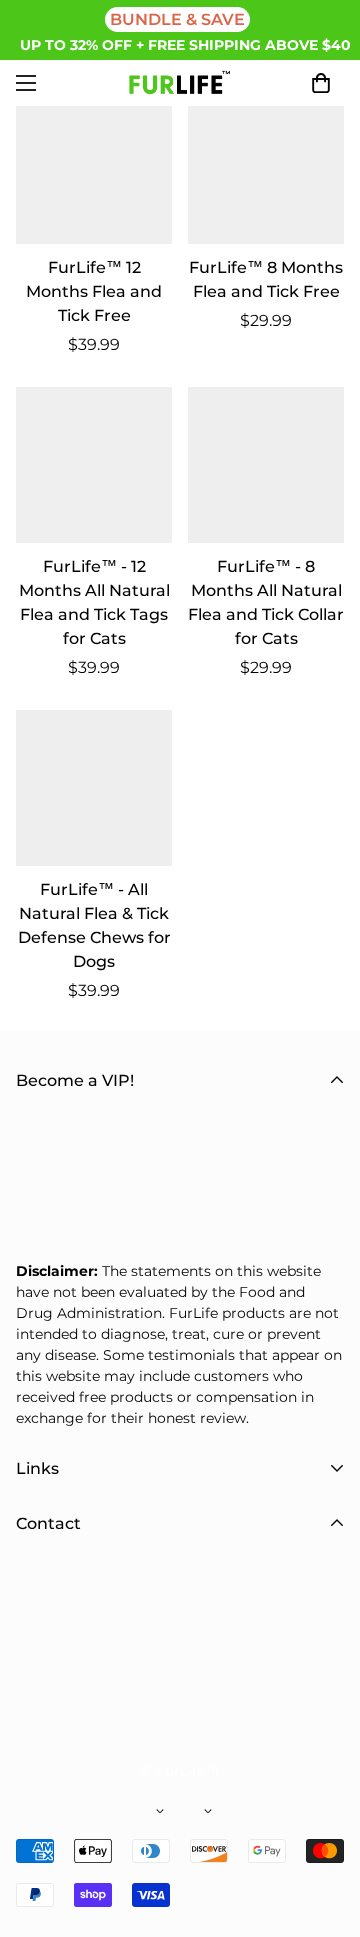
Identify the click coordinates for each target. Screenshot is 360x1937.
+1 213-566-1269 (135, 1690)
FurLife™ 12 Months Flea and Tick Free (94, 291)
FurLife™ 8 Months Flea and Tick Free (266, 279)
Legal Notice (66, 1551)
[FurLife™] (180, 83)
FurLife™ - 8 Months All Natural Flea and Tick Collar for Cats (266, 602)
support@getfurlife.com (164, 1642)
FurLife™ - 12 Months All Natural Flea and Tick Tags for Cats (94, 602)
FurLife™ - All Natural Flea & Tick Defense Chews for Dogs (94, 925)
